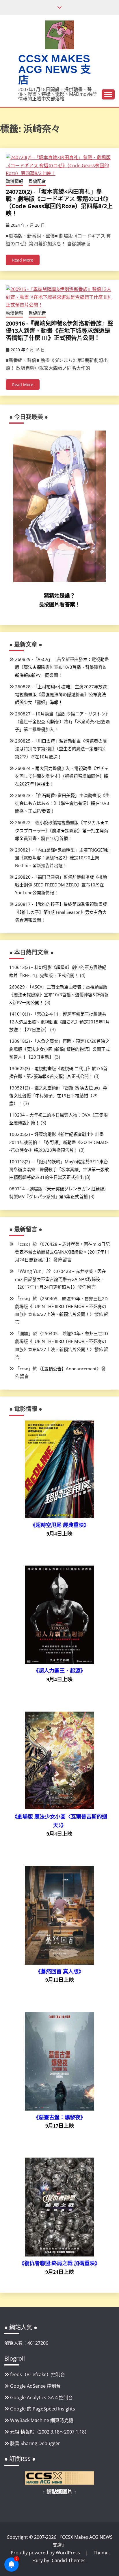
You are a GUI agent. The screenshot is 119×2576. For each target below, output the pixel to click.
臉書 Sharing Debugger (35, 2443)
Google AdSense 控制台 (35, 2386)
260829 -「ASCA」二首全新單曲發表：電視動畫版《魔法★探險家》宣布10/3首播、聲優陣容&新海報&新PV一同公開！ (62, 667)
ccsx (24, 1244)
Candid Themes (69, 2560)
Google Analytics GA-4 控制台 (41, 2397)
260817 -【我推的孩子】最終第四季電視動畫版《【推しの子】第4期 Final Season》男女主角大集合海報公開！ (61, 912)
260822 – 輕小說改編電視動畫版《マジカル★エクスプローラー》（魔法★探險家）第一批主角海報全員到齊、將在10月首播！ (62, 830)
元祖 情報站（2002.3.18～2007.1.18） (50, 2432)
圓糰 (24, 1333)
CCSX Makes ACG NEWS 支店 (55, 69)
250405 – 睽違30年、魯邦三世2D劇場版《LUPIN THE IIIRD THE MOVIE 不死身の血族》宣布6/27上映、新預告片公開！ (61, 1306)
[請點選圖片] (59, 2483)
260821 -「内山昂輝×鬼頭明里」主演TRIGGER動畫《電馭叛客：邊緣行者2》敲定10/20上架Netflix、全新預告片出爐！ (62, 858)
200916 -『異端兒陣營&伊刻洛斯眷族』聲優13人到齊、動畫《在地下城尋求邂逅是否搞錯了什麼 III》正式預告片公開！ (59, 331)
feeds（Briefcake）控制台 (38, 2374)
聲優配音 (37, 181)
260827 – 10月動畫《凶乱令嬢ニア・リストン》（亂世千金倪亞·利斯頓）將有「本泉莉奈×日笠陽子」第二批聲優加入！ (62, 721)
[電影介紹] (59, 1517)
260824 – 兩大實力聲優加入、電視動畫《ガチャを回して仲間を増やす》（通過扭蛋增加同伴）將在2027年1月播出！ (62, 776)
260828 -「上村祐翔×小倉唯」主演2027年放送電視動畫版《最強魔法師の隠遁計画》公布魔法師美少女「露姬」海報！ (61, 694)
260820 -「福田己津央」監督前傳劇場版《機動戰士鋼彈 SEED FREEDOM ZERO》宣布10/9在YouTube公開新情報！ (61, 885)
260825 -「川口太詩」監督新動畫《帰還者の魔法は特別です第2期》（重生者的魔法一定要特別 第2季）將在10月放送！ (61, 749)
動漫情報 (14, 181)
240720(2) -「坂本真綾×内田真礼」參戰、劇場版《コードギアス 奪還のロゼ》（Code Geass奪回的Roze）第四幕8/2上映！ (59, 202)
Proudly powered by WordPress (46, 2553)
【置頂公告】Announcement (69, 1369)
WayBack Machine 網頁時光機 (42, 2420)
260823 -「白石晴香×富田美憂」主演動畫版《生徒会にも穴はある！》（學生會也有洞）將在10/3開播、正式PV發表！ (62, 803)
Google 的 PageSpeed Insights (43, 2409)
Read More (23, 260)
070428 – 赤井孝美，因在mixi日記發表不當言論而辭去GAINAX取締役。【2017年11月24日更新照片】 (62, 1252)
